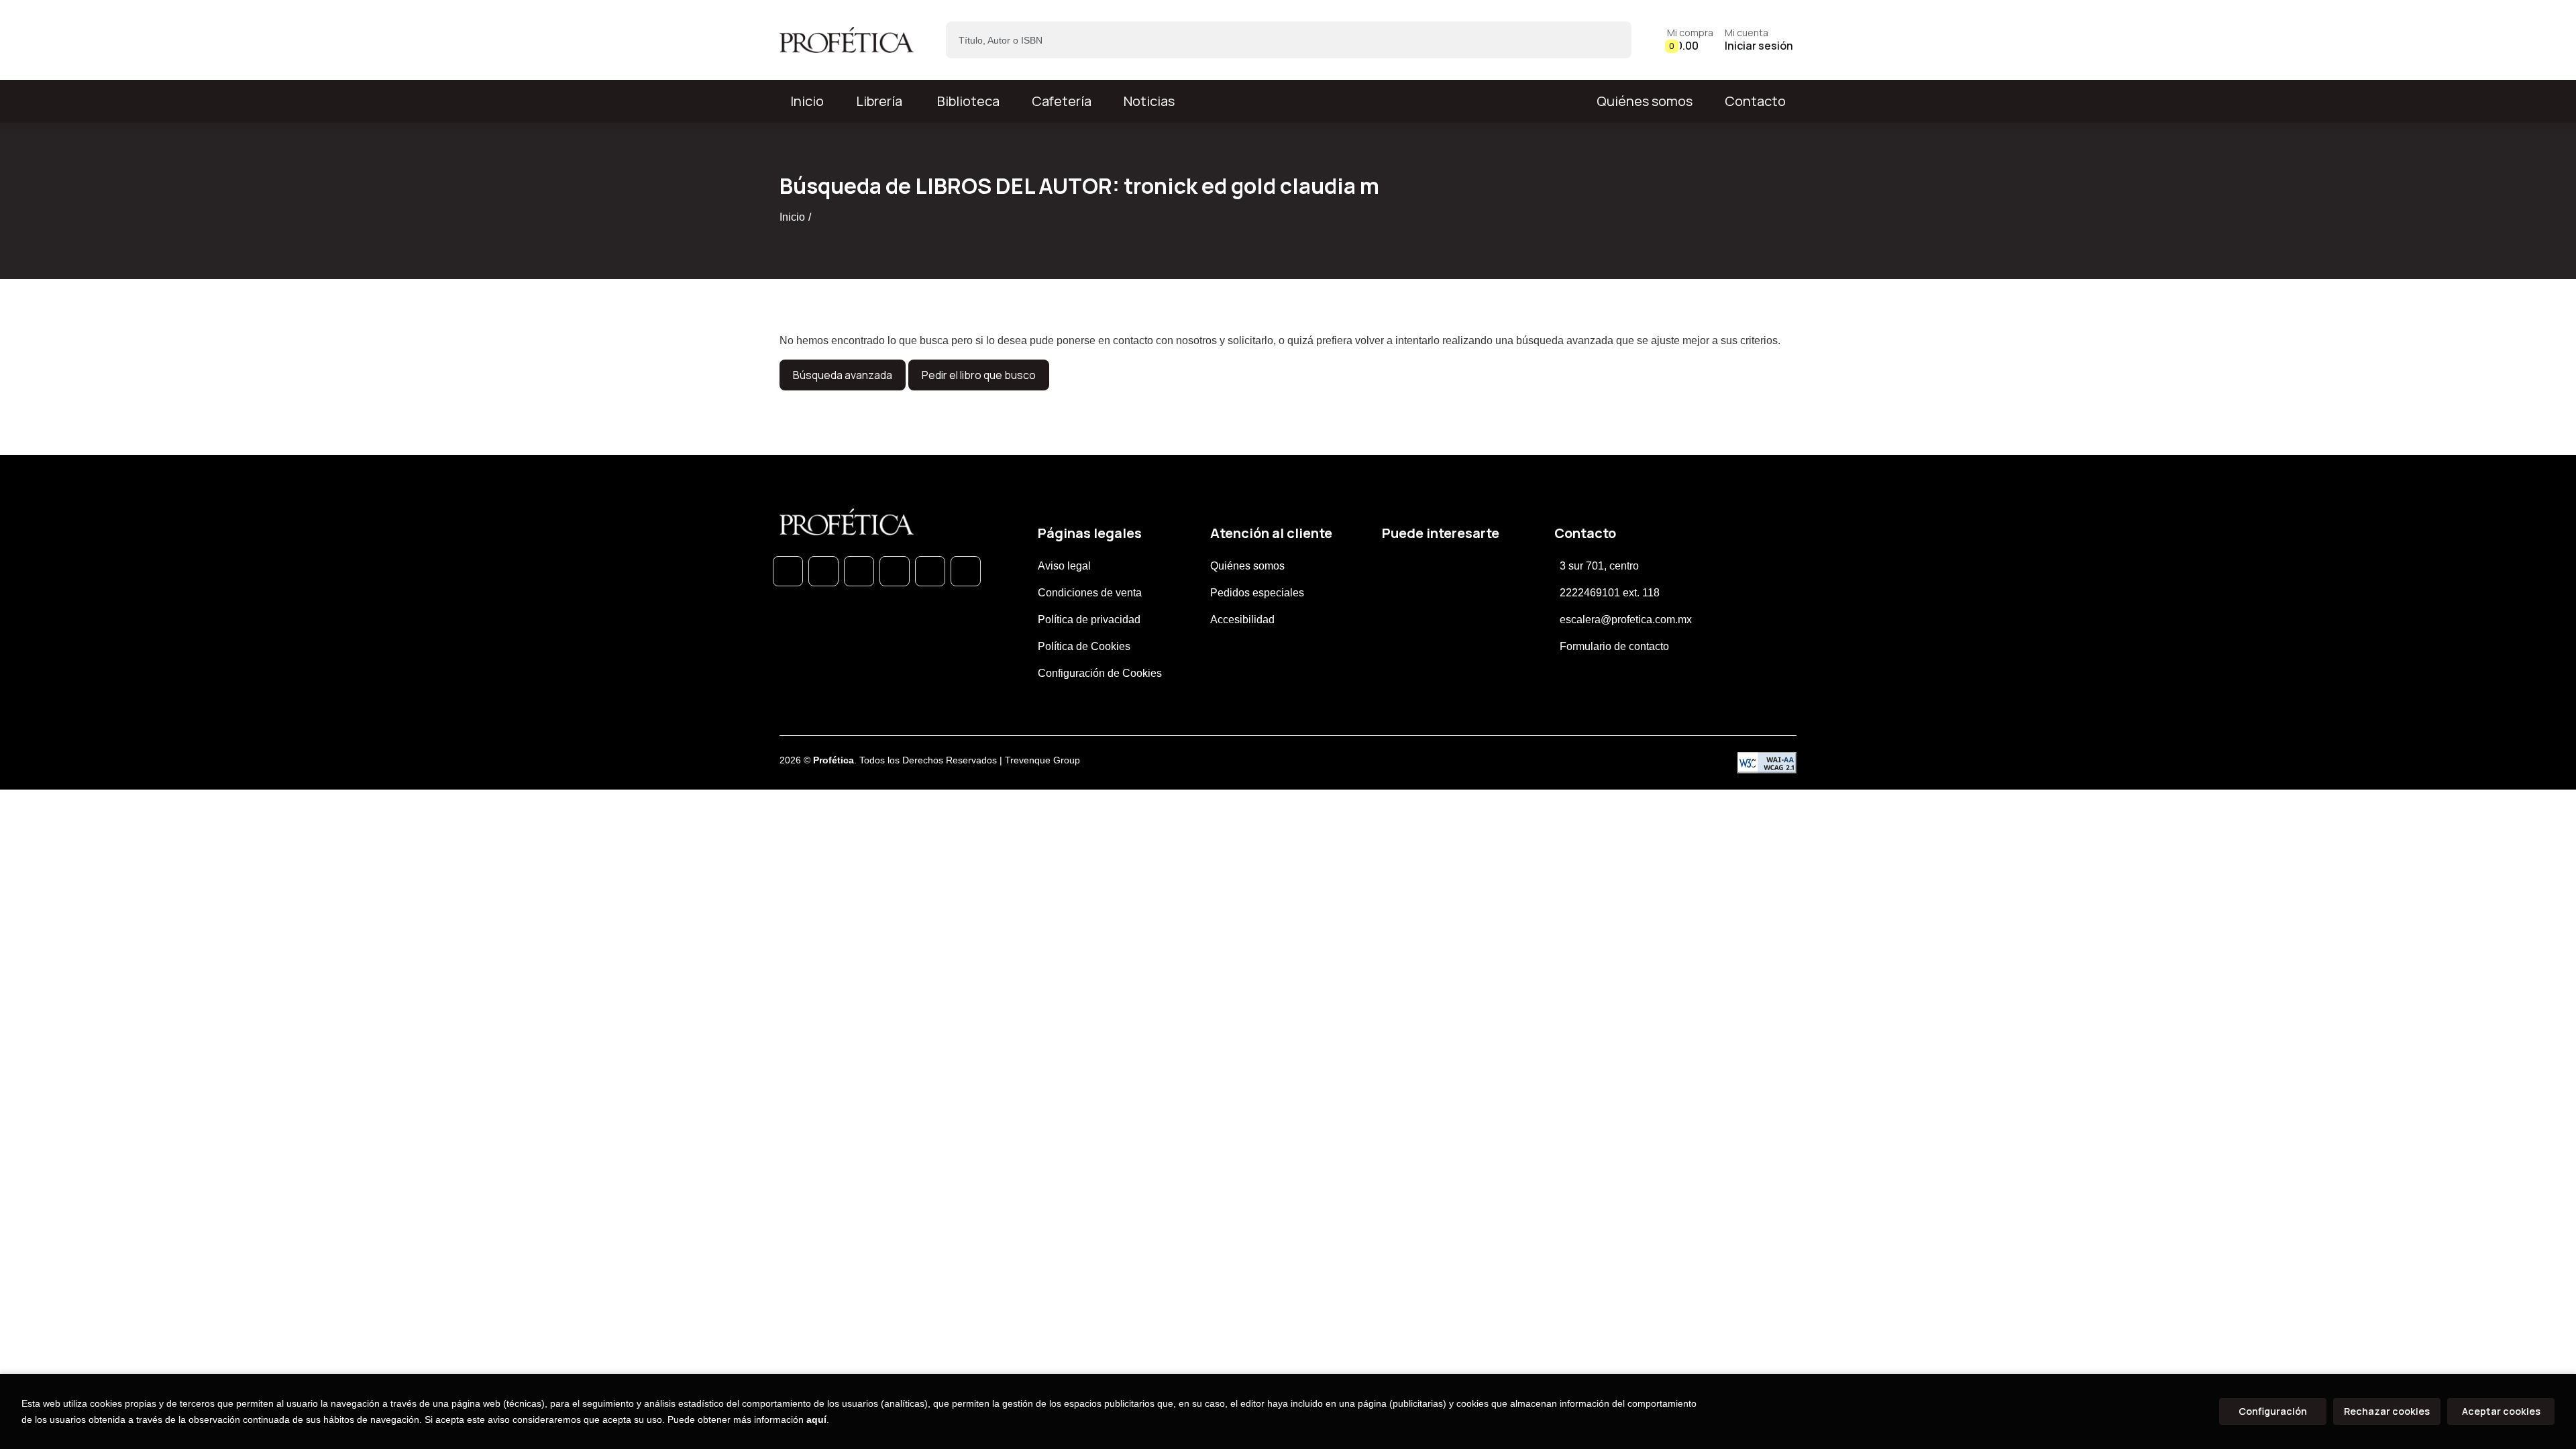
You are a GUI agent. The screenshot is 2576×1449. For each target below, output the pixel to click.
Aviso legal (1064, 566)
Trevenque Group (1042, 760)
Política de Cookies (1084, 646)
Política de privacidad (1089, 620)
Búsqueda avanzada (843, 375)
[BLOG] (930, 571)
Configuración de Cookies (1100, 673)
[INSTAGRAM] (895, 571)
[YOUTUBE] (966, 571)
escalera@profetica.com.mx (1626, 620)
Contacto (1755, 101)
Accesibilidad (1242, 620)
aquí (816, 1419)
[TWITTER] (859, 571)
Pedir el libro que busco (979, 375)
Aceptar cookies (2501, 1411)
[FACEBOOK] (823, 571)
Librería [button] (879, 101)
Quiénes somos (1645, 101)
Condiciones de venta (1090, 593)
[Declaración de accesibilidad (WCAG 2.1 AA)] (1767, 763)
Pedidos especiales (1257, 593)
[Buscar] (1610, 40)
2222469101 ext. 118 (1610, 593)
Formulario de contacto (1614, 646)
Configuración (2273, 1411)
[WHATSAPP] (788, 571)
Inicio (792, 217)
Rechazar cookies (2387, 1411)
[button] (1690, 40)
